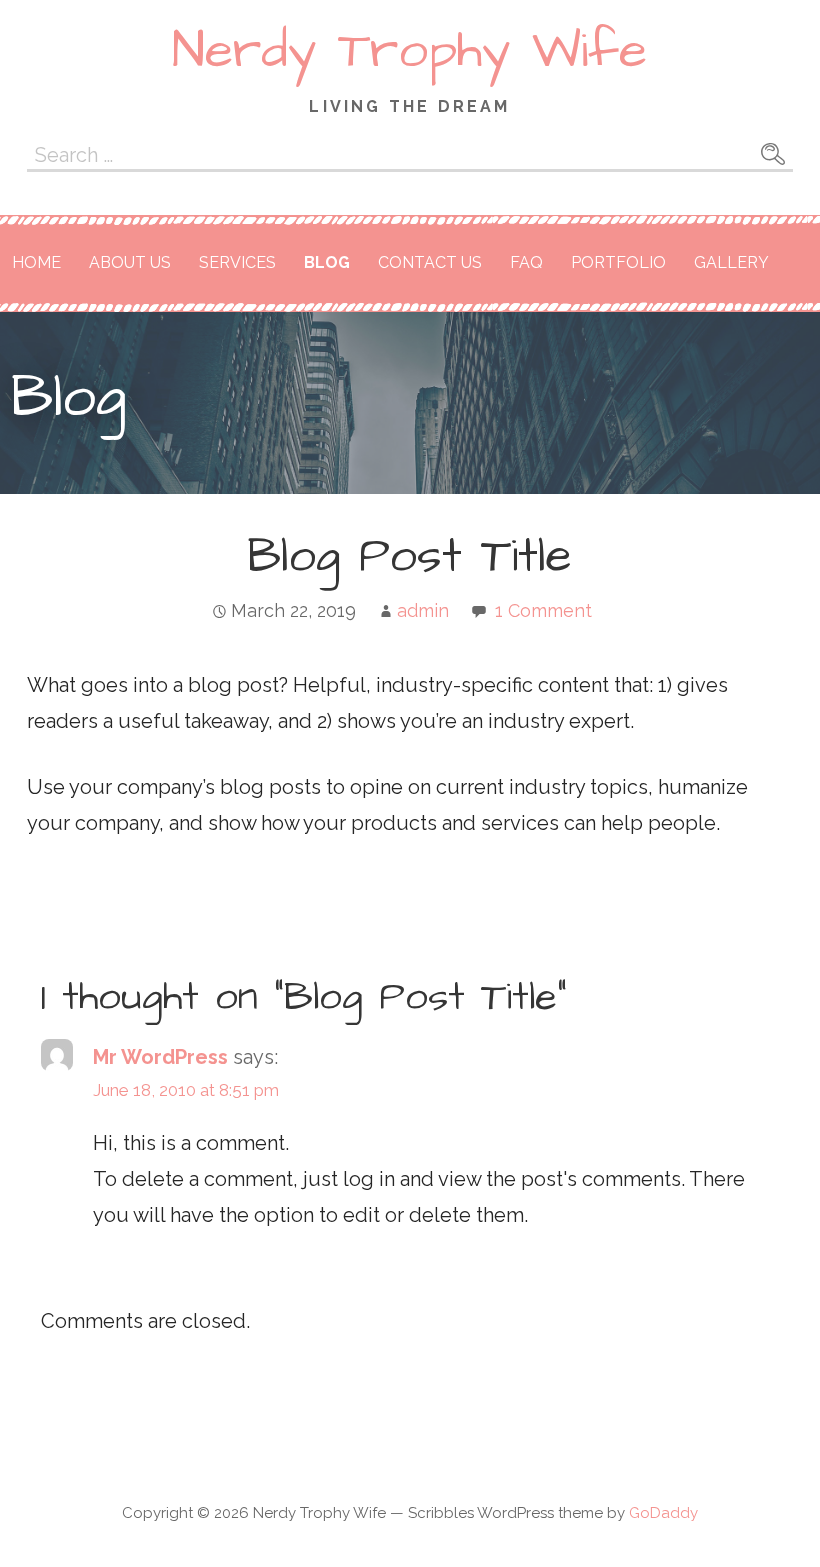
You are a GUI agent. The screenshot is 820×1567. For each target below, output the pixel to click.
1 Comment (543, 610)
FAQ (526, 262)
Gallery (731, 262)
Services (237, 262)
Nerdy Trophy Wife (409, 51)
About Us (130, 262)
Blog (327, 262)
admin (423, 610)
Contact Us (430, 262)
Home (36, 262)
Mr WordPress (160, 1057)
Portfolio (618, 262)
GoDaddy (663, 1513)
